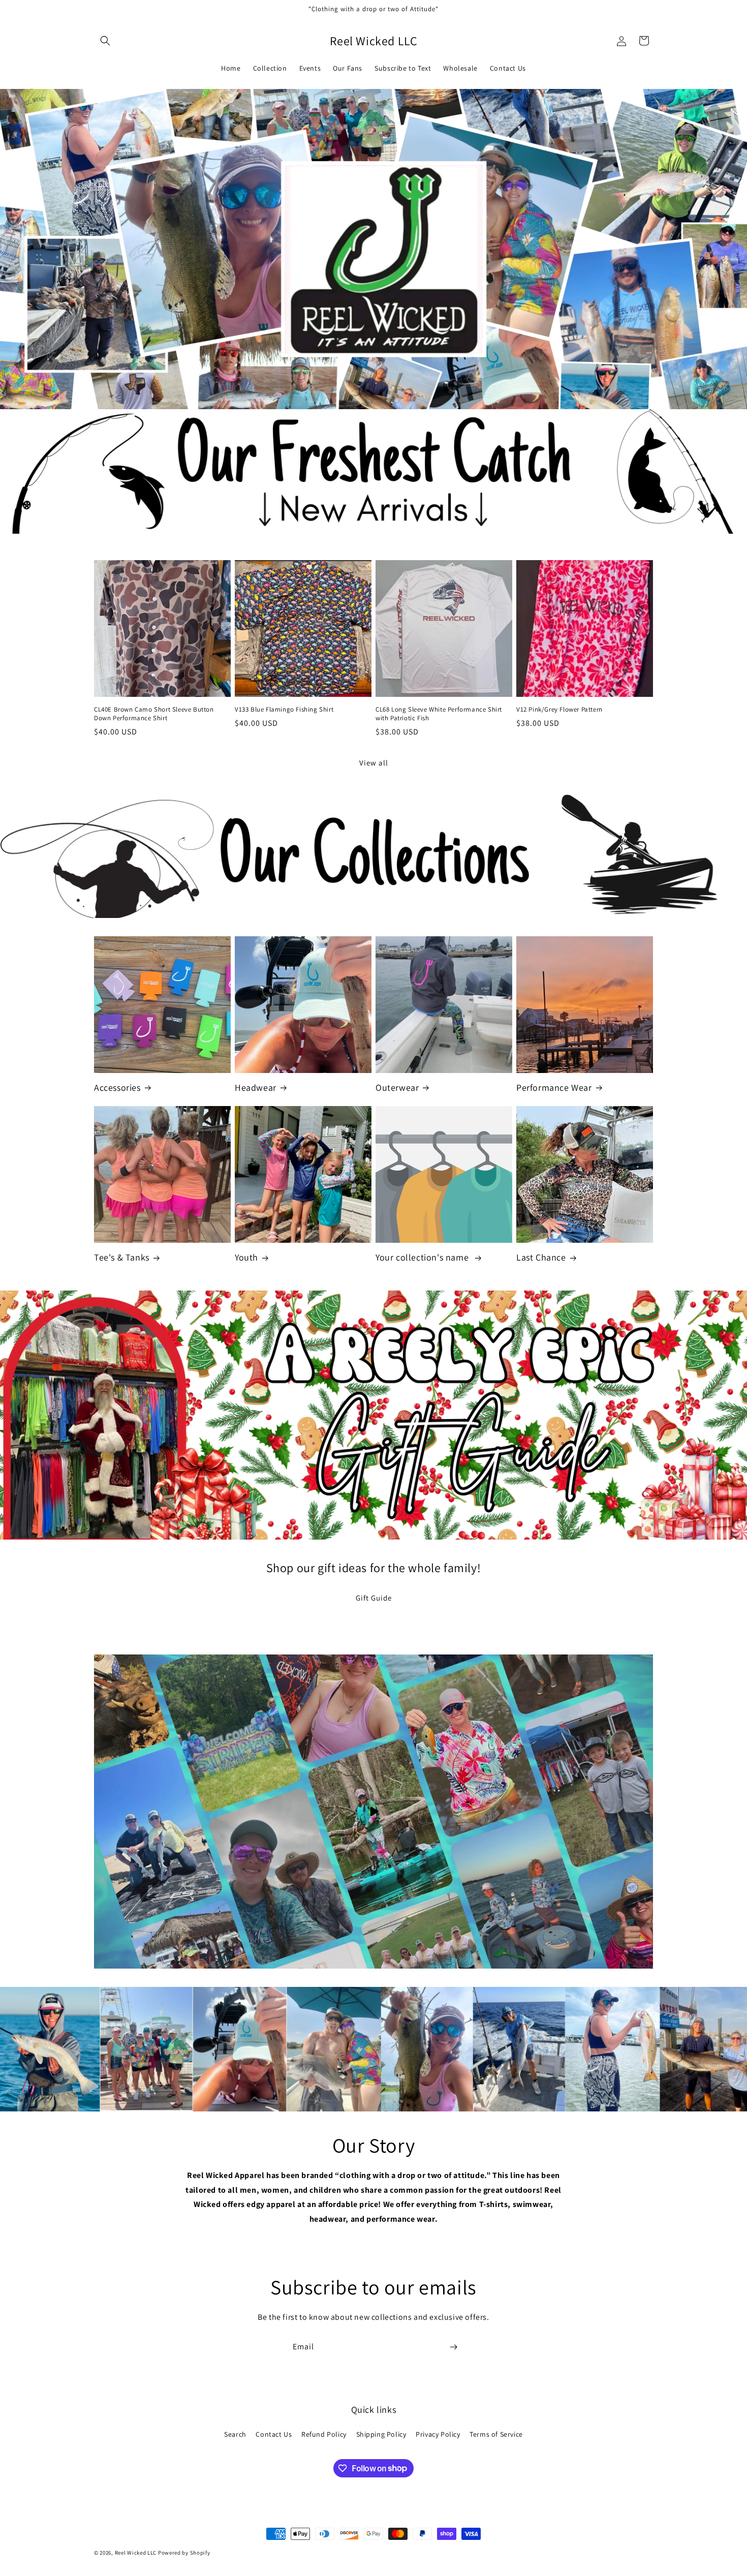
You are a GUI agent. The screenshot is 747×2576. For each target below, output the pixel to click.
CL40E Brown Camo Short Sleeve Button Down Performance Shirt (154, 714)
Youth (246, 1257)
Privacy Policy (438, 2434)
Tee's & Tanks (122, 1257)
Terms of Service (496, 2434)
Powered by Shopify (184, 2553)
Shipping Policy (381, 2434)
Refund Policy (324, 2434)
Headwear (256, 1087)
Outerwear (397, 1087)
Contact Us (274, 2434)
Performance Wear (554, 1087)
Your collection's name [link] (423, 1257)
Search (235, 2434)
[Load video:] (373, 1812)
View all (374, 763)
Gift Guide (374, 1598)
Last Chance (541, 1257)
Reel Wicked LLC (136, 2553)
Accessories (117, 1087)
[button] (105, 41)
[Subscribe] (453, 2347)
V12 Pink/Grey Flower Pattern (559, 710)
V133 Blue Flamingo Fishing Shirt (284, 710)
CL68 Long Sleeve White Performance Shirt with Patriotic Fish (439, 714)
